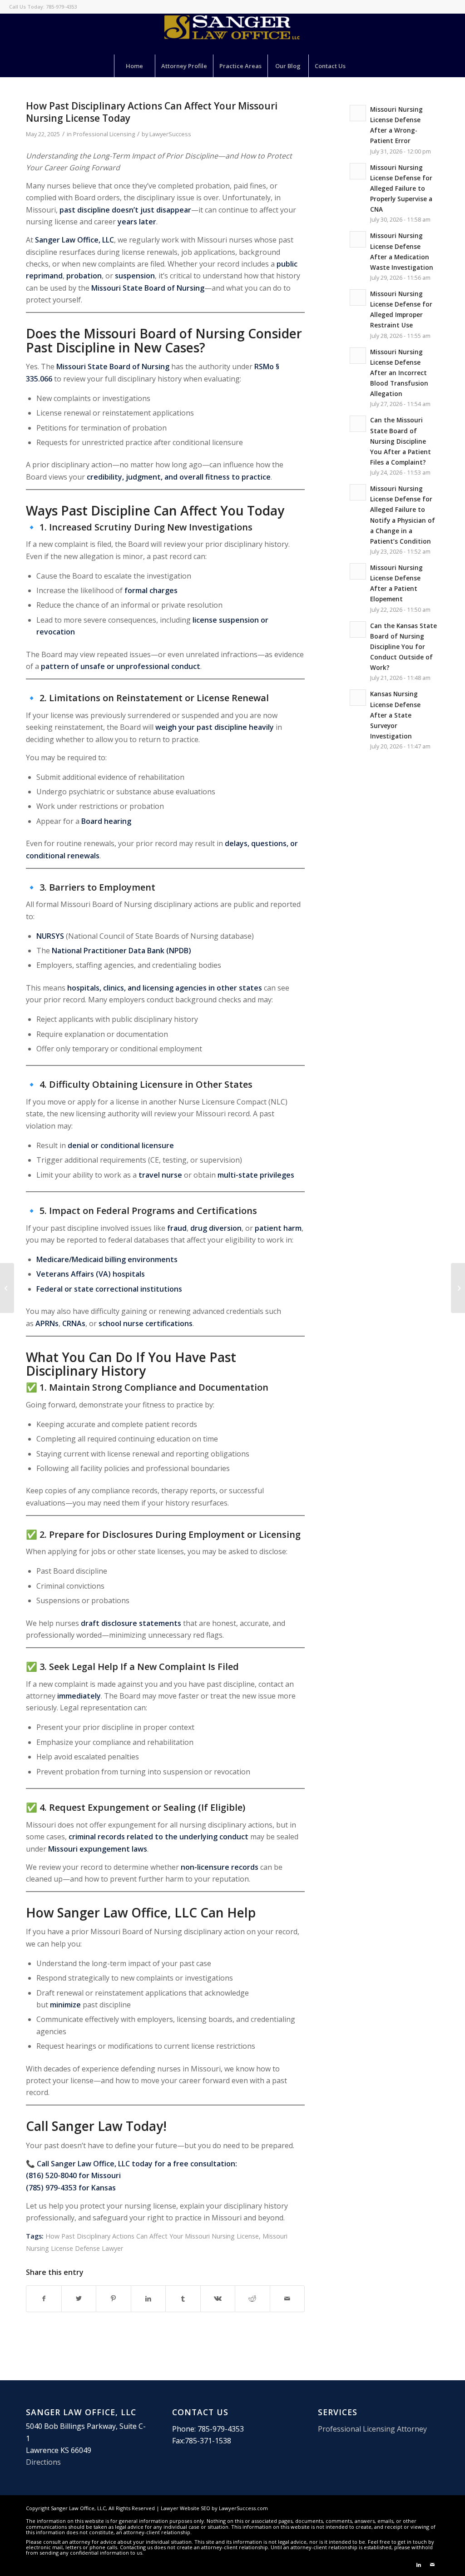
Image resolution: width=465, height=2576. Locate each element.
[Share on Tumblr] (183, 2299)
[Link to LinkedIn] (419, 2565)
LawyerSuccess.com (243, 2508)
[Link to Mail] (432, 2565)
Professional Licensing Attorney (372, 2429)
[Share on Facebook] (44, 2299)
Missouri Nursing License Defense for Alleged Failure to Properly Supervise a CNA (401, 188)
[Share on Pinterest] (114, 2299)
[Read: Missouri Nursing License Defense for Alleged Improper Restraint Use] (358, 297)
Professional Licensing (104, 134)
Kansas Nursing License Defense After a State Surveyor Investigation (395, 715)
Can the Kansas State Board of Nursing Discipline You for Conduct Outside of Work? (403, 647)
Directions (43, 2462)
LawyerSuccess (170, 134)
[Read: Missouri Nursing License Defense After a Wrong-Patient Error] (358, 113)
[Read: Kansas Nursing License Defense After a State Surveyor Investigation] (358, 698)
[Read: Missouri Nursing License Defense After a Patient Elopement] (358, 571)
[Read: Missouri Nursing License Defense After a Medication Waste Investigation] (358, 239)
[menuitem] (134, 66)
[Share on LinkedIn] (148, 2299)
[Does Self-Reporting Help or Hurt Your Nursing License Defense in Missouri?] (7, 1288)
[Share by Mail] (287, 2299)
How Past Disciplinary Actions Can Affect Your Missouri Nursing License (152, 2236)
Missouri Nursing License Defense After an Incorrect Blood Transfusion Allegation (399, 373)
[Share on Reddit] (252, 2299)
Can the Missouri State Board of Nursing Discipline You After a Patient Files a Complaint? (401, 441)
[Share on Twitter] (79, 2299)
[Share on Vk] (218, 2299)
